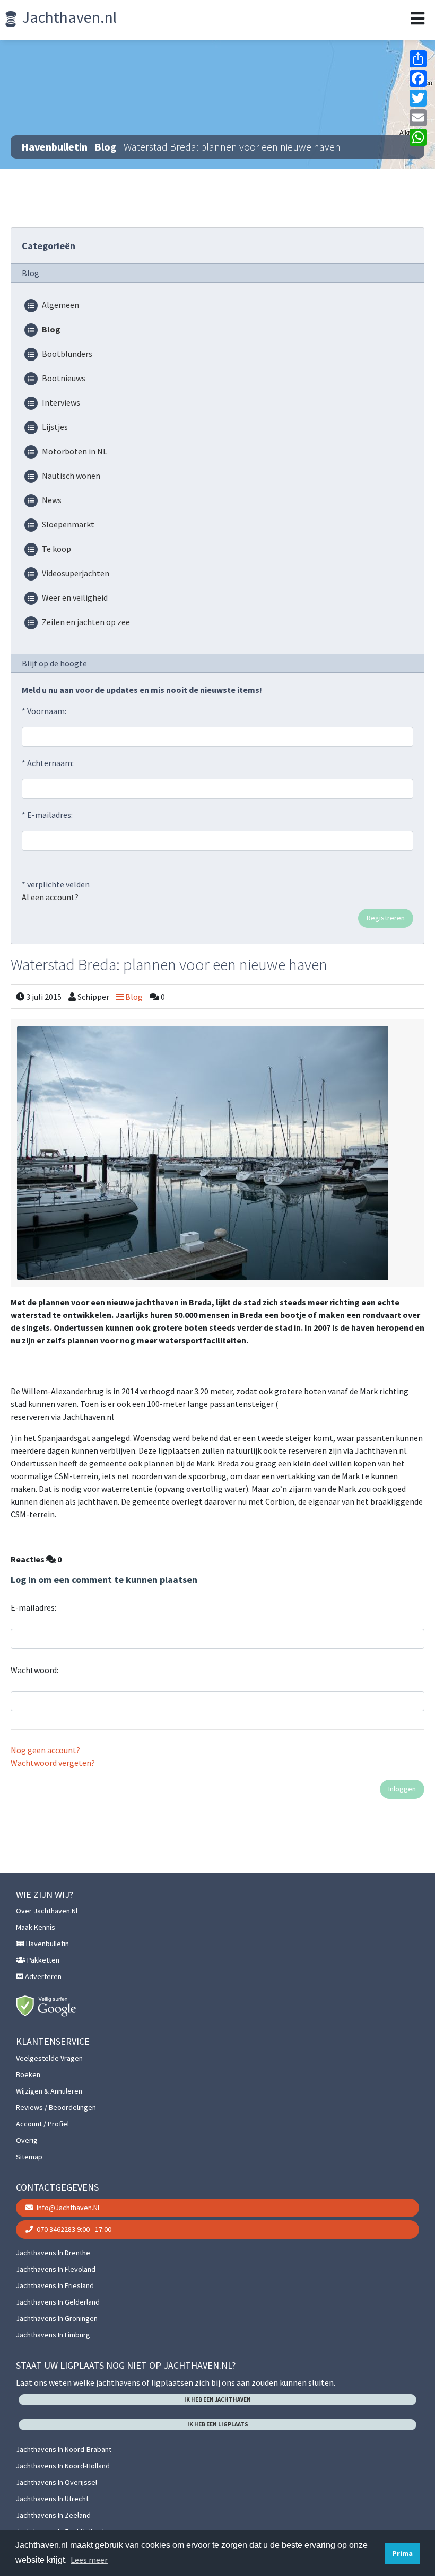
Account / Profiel (42, 2124)
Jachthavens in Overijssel (56, 2482)
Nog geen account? (45, 1750)
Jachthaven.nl (68, 17)
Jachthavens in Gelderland (58, 2302)
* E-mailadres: (47, 815)
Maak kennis (36, 1927)
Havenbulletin (54, 147)
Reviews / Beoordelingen (56, 2107)
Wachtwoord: (34, 1670)
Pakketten (42, 1960)
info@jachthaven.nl (67, 2208)
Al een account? (50, 897)
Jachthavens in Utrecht (52, 2499)
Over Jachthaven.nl (47, 1911)
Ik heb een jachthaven (217, 2399)
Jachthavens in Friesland (55, 2285)
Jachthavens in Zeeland (53, 2515)
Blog (106, 147)
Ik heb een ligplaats (218, 2424)
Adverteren (42, 1976)
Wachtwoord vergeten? (53, 1763)
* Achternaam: (48, 763)
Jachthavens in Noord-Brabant (64, 2449)
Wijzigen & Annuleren (49, 2091)
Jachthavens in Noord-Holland (63, 2466)
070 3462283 (73, 2229)
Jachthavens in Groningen (57, 2318)
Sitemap (29, 2157)
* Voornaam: (44, 711)
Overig (27, 2140)
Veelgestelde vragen (49, 2058)
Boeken (28, 2074)
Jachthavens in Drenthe (53, 2253)
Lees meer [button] (89, 2560)
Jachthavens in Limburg (53, 2335)
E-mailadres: (33, 1607)
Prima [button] (402, 2553)
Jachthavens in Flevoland (56, 2269)
